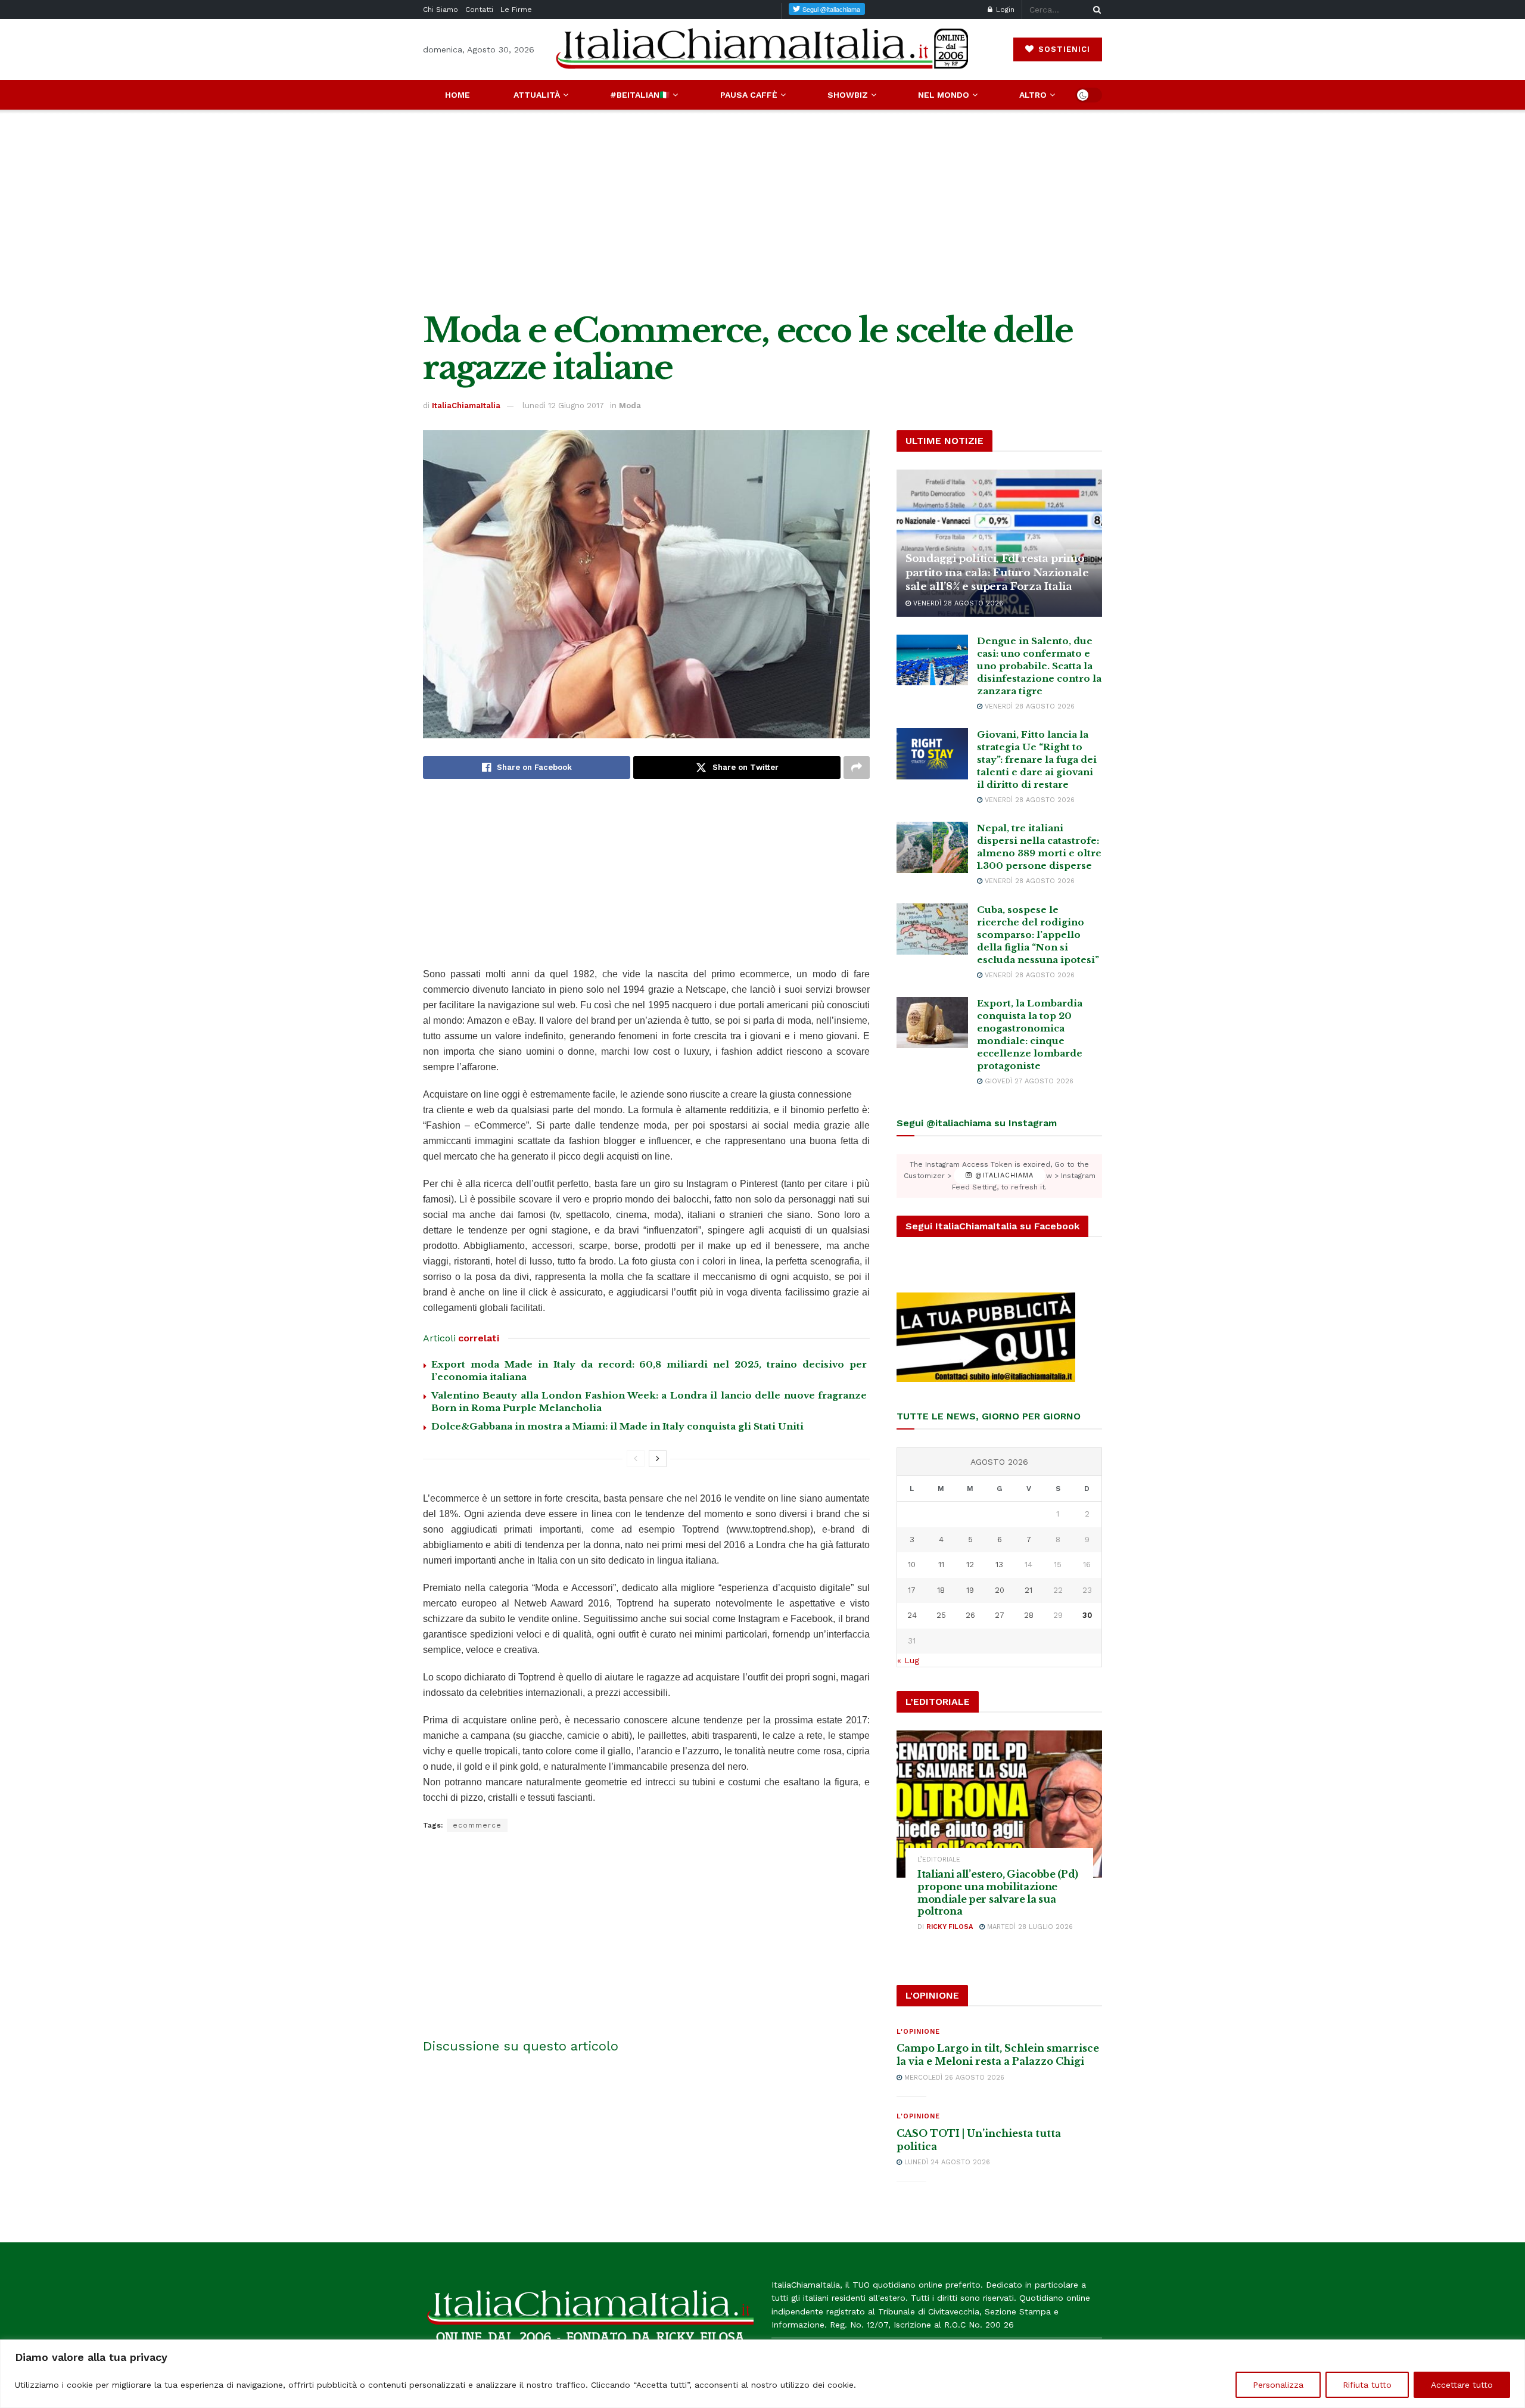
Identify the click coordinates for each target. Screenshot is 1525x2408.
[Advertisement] (762, 211)
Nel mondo (944, 95)
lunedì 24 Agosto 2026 (946, 2162)
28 (1029, 1615)
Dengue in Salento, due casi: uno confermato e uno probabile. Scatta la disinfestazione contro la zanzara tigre (1039, 666)
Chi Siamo (441, 10)
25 (941, 1615)
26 (970, 1615)
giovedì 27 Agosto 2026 (1028, 1081)
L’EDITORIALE (939, 1859)
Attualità (537, 95)
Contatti (479, 10)
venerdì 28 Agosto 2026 (957, 603)
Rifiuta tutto (1367, 2385)
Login (1004, 10)
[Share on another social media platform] (857, 768)
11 (941, 1565)
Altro (1033, 95)
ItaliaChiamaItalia (466, 406)
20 (1000, 1590)
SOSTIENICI (1063, 49)
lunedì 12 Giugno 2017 (563, 406)
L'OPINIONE (918, 2032)
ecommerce (477, 1825)
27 (1000, 1615)
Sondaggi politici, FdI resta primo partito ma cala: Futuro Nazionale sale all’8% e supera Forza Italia (997, 573)
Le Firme (516, 10)
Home (457, 95)
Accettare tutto (1462, 2385)
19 (970, 1590)
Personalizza (1278, 2385)
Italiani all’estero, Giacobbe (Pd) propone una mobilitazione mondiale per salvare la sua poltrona (998, 1893)
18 (941, 1590)
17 (912, 1590)
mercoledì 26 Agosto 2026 (953, 2078)
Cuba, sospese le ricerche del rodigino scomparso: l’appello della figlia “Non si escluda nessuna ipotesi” (1038, 935)
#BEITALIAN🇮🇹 (640, 95)
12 (970, 1565)
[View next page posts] (658, 1459)
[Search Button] (1095, 10)
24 (912, 1615)
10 (912, 1565)
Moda (630, 406)
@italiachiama (1003, 1176)
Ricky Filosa (950, 1927)
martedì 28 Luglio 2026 (1029, 1927)
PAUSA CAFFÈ (749, 95)
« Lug (908, 1660)
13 (999, 1565)
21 (1028, 1590)
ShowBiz (848, 95)
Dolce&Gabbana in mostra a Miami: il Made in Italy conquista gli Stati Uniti (617, 1426)
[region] (762, 2374)
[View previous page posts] (636, 1459)
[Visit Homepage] (762, 49)
